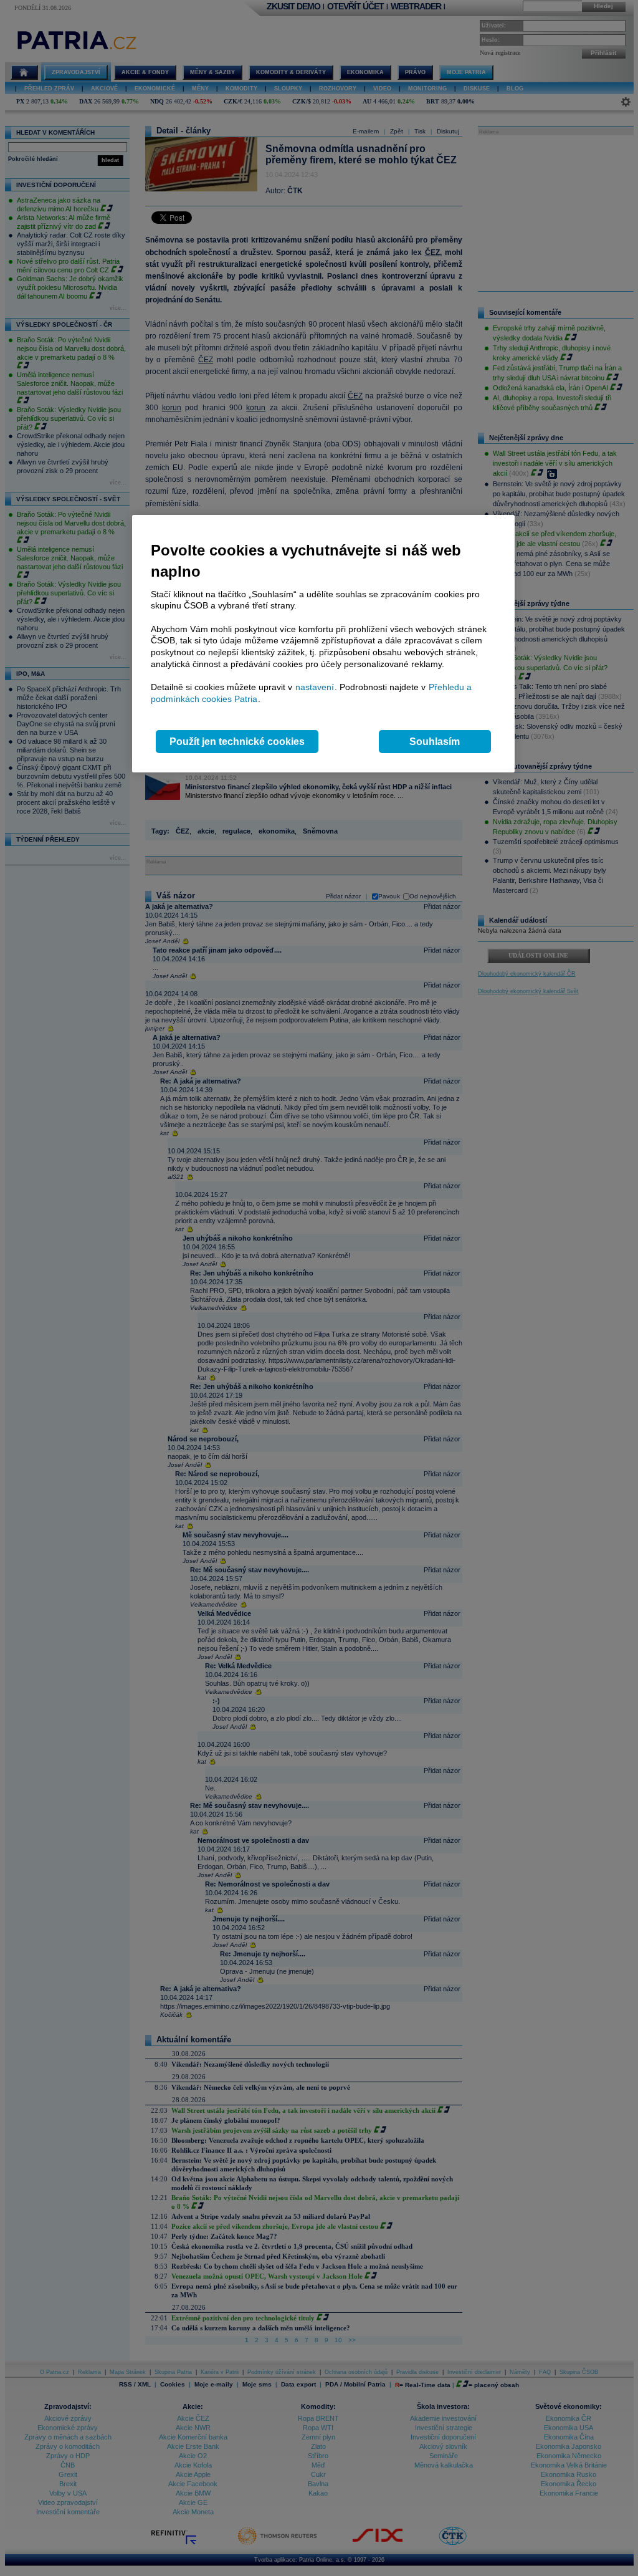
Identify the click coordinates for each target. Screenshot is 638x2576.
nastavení (315, 687)
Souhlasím (435, 742)
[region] (323, 644)
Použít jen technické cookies (237, 742)
